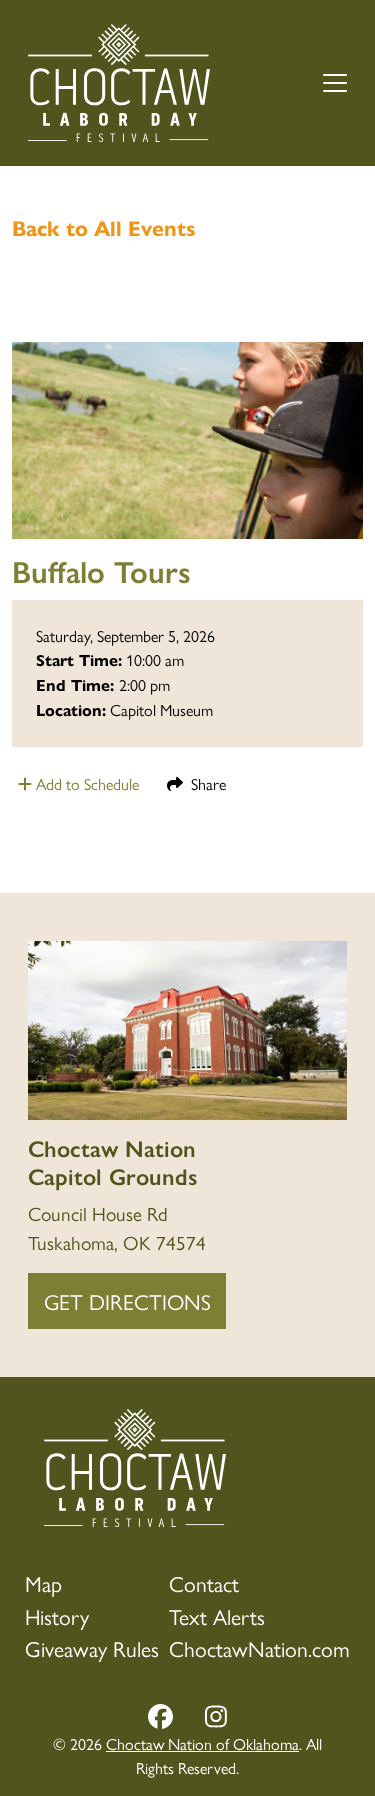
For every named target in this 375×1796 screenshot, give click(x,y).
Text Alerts (217, 1615)
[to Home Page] (119, 83)
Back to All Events (104, 229)
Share (204, 783)
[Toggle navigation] (335, 83)
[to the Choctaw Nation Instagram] (216, 1718)
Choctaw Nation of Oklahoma (202, 1743)
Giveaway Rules (92, 1647)
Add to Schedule (85, 783)
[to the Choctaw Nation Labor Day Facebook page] (160, 1718)
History (57, 1615)
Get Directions (127, 1301)
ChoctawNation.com (259, 1647)
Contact (204, 1582)
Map (43, 1582)
